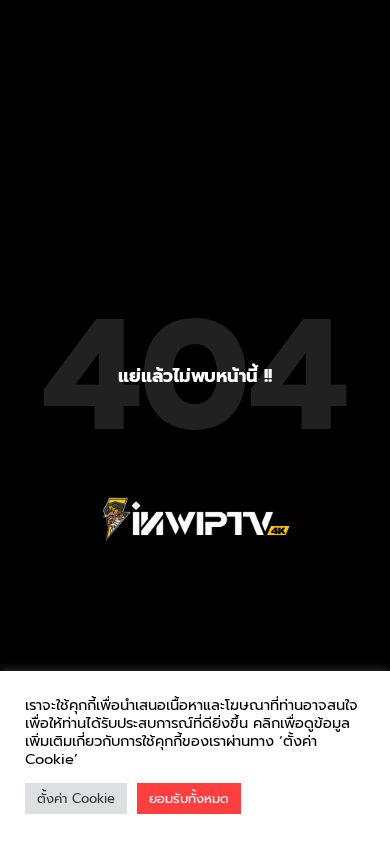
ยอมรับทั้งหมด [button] (189, 798)
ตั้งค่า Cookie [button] (76, 798)
